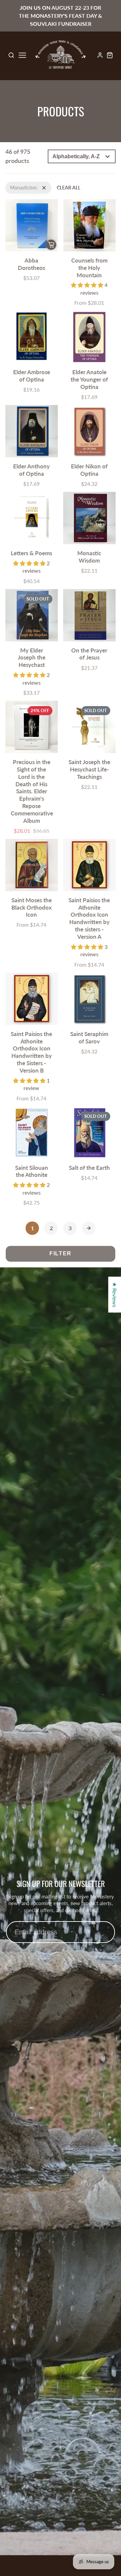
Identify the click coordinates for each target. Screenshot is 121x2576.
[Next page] (89, 1228)
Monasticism (19, 185)
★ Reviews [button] (115, 1294)
